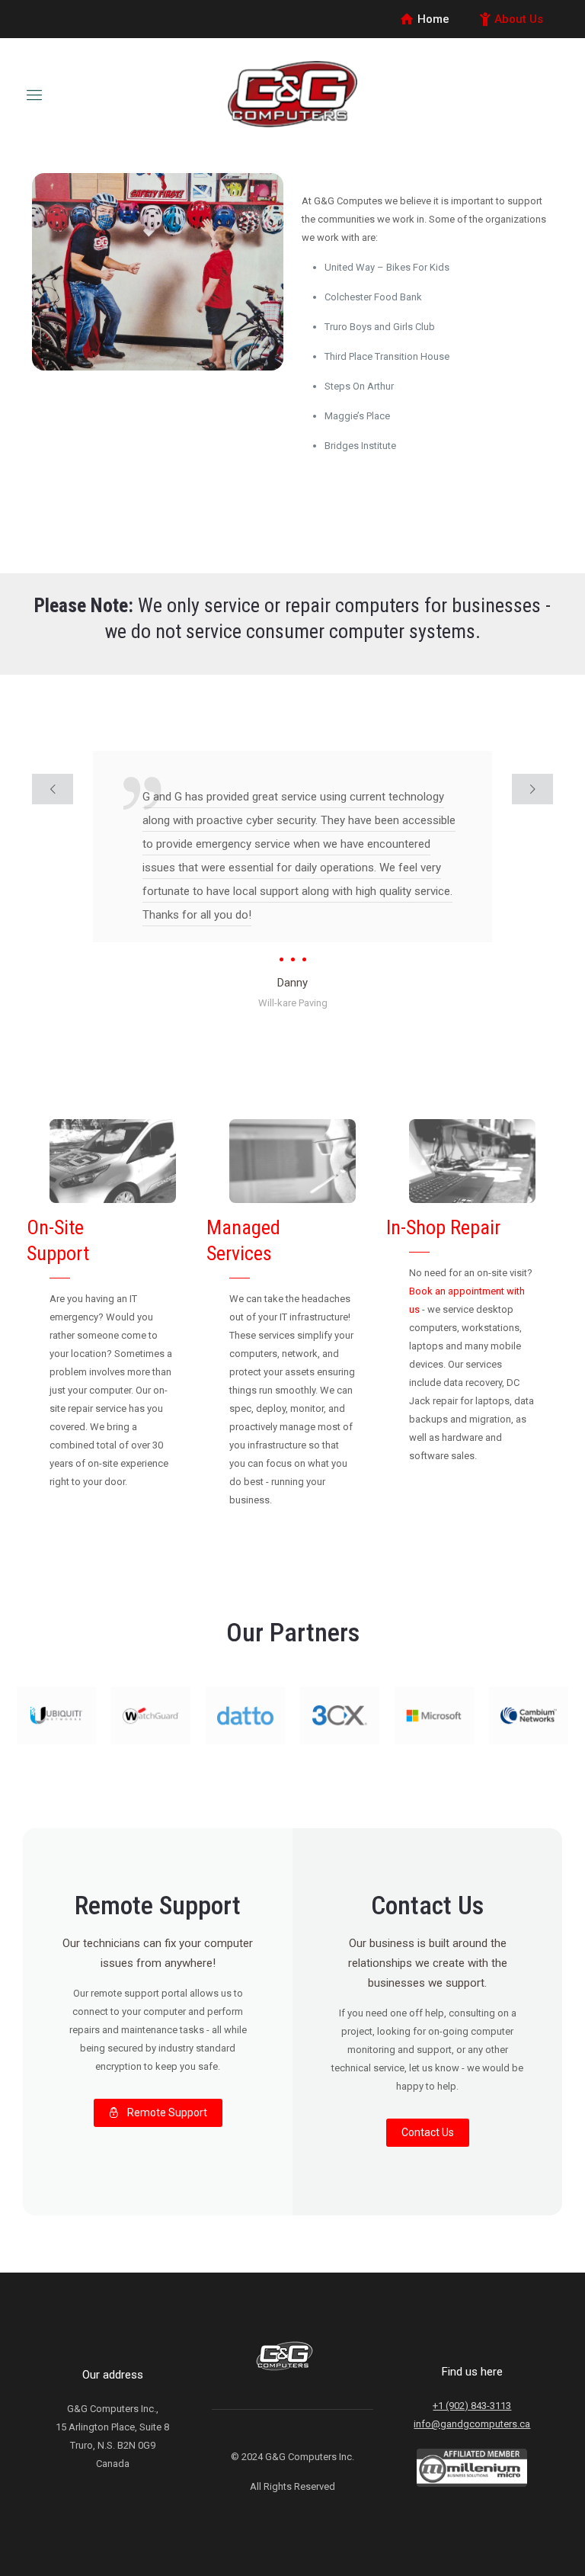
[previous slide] (53, 789)
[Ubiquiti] (56, 1716)
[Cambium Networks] (529, 1716)
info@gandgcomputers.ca (472, 2424)
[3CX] (340, 1716)
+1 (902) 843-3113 (472, 2406)
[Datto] (245, 1716)
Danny (292, 983)
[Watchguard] (151, 1716)
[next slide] (532, 789)
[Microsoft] (434, 1716)
